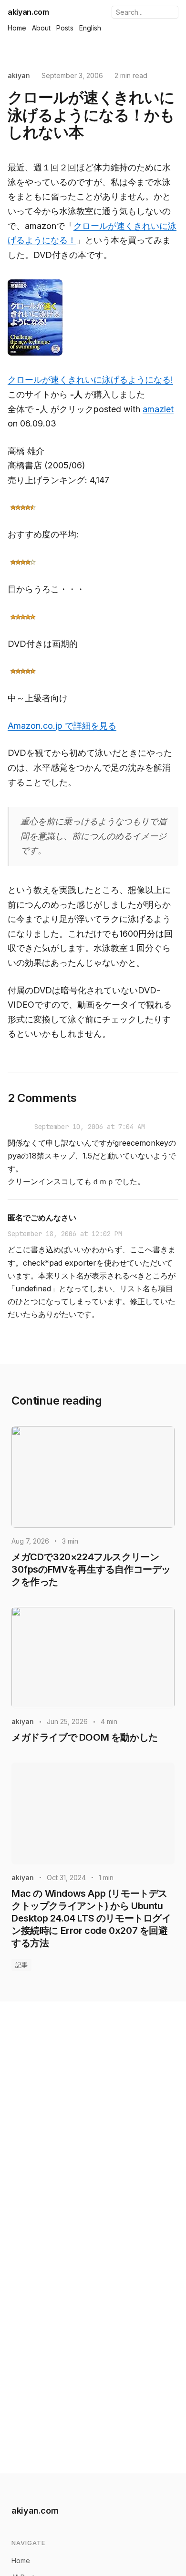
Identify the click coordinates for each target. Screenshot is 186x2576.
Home (17, 28)
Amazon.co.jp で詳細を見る (62, 726)
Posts (65, 28)
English (90, 28)
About (41, 28)
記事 (21, 1965)
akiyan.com (28, 12)
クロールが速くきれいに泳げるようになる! (90, 380)
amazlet (158, 409)
